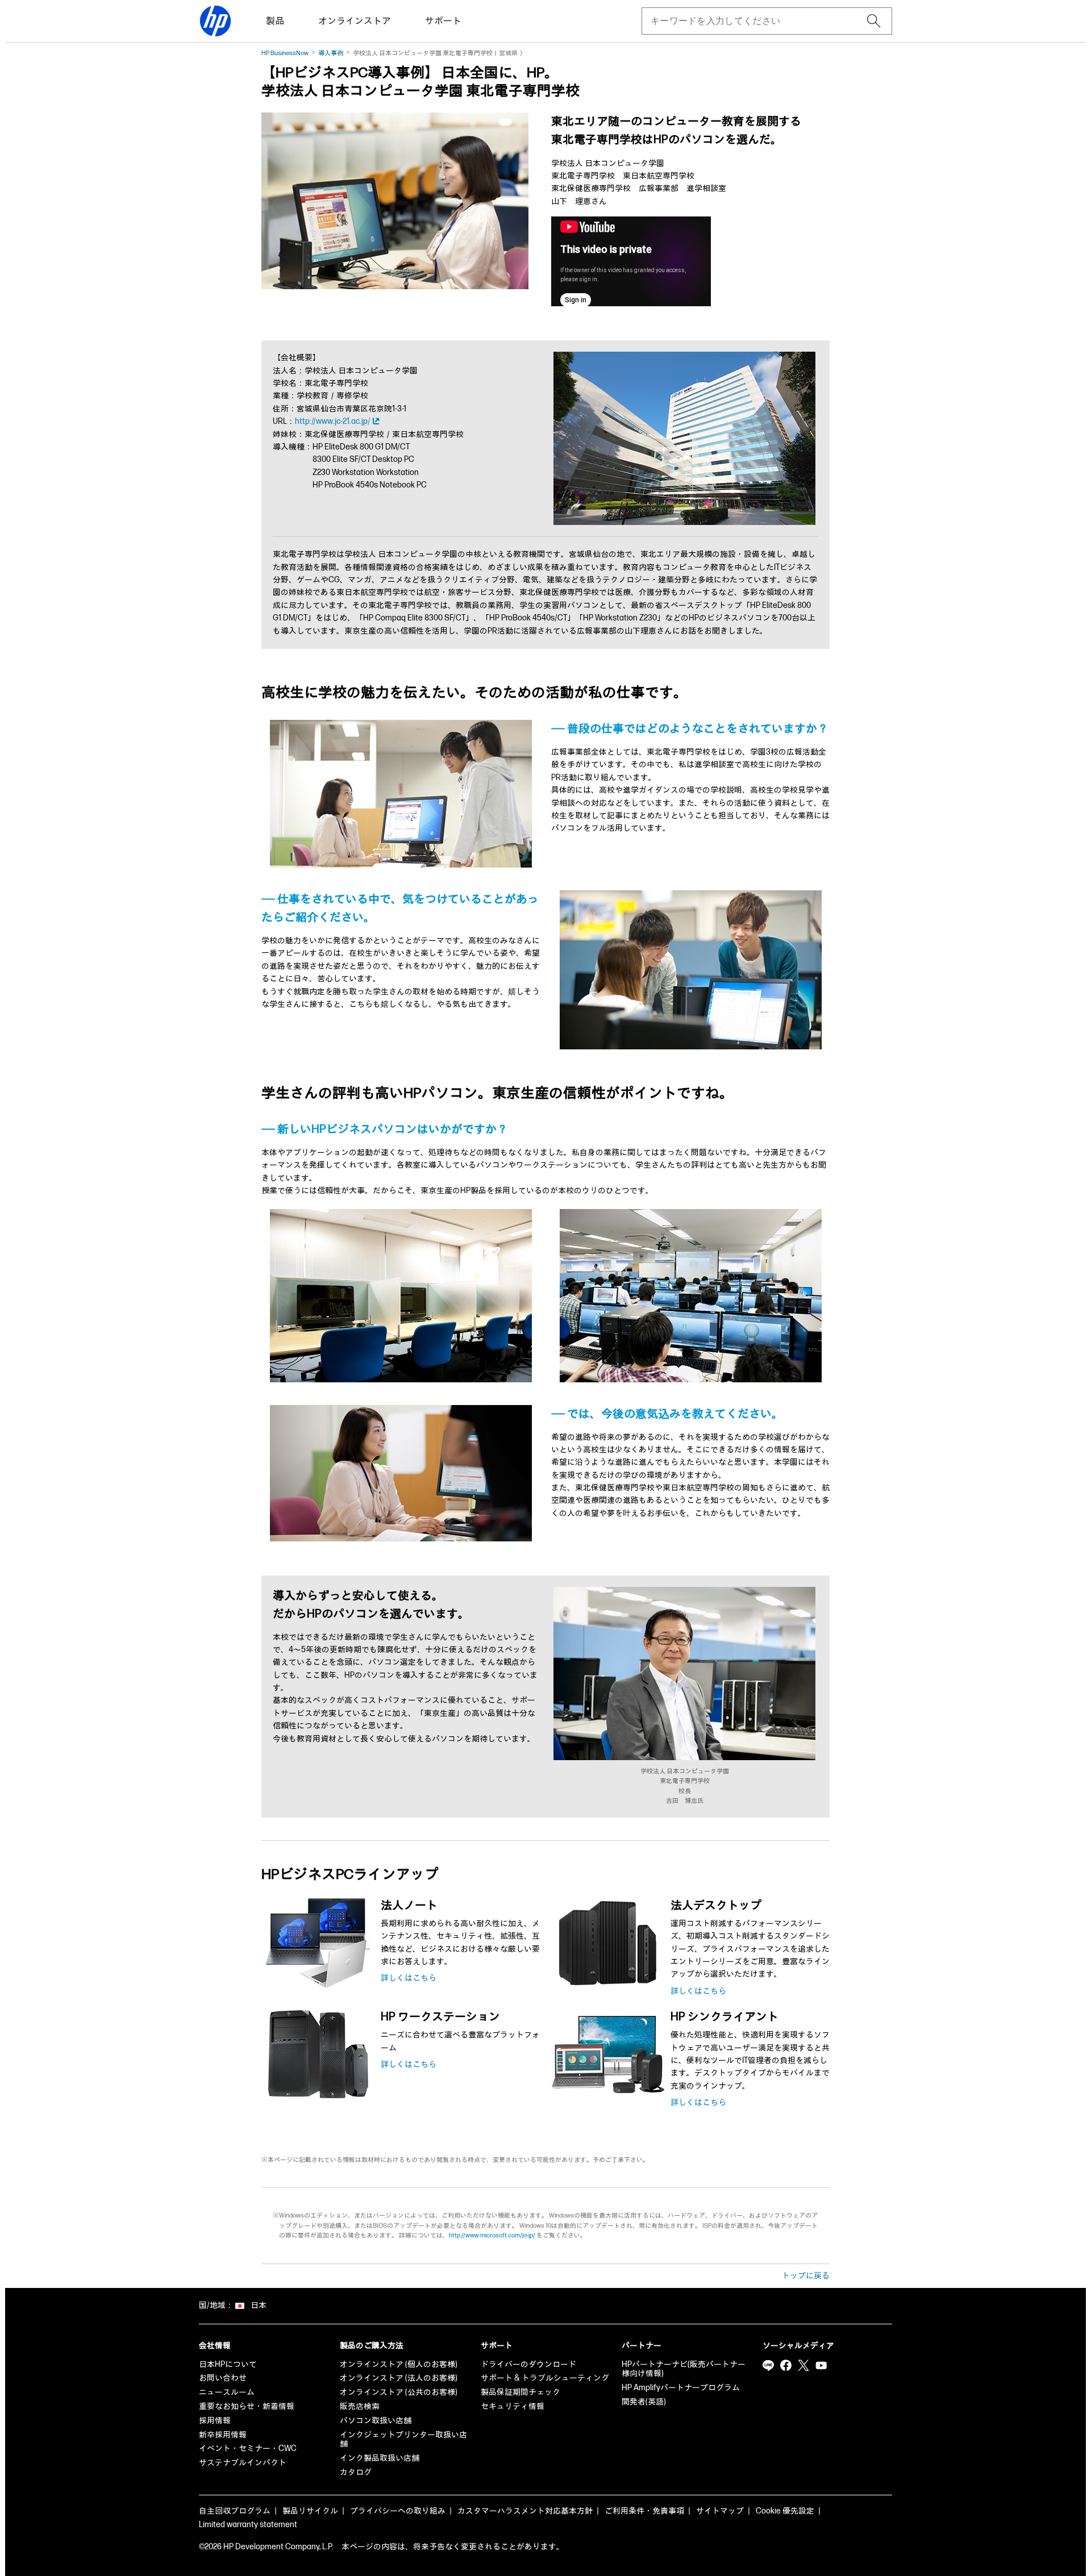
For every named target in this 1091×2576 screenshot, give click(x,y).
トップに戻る (806, 2276)
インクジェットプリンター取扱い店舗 (403, 2440)
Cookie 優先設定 (785, 2511)
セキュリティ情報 (513, 2406)
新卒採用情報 (223, 2435)
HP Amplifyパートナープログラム (681, 2388)
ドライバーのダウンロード (528, 2364)
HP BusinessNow (285, 53)
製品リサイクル (310, 2511)
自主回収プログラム (235, 2511)
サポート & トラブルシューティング (545, 2378)
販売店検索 (360, 2406)
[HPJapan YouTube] (821, 2366)
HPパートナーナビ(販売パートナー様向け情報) (684, 2369)
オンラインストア (355, 21)
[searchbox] (758, 21)
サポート (443, 21)
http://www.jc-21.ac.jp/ (333, 421)
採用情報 (215, 2421)
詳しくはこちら (409, 1978)
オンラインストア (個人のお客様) (399, 2364)
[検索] (874, 21)
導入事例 (331, 53)
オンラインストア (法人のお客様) (399, 2378)
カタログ (356, 2472)
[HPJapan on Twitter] (803, 2366)
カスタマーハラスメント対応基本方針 (525, 2511)
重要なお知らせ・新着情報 (247, 2406)
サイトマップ (720, 2511)
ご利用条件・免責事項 (644, 2511)
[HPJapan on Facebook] (786, 2366)
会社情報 (215, 2346)
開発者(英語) (644, 2402)
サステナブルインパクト (243, 2463)
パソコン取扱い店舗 (376, 2421)
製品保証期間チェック (520, 2392)
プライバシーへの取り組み (398, 2511)
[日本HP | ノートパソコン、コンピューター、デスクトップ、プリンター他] (215, 21)
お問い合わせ (223, 2378)
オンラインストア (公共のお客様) (399, 2392)
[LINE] (768, 2366)
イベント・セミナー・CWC (248, 2448)
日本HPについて (228, 2364)
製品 (275, 21)
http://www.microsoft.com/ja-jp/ (492, 2235)
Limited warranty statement (248, 2525)
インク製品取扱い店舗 (380, 2458)
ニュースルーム (227, 2392)
